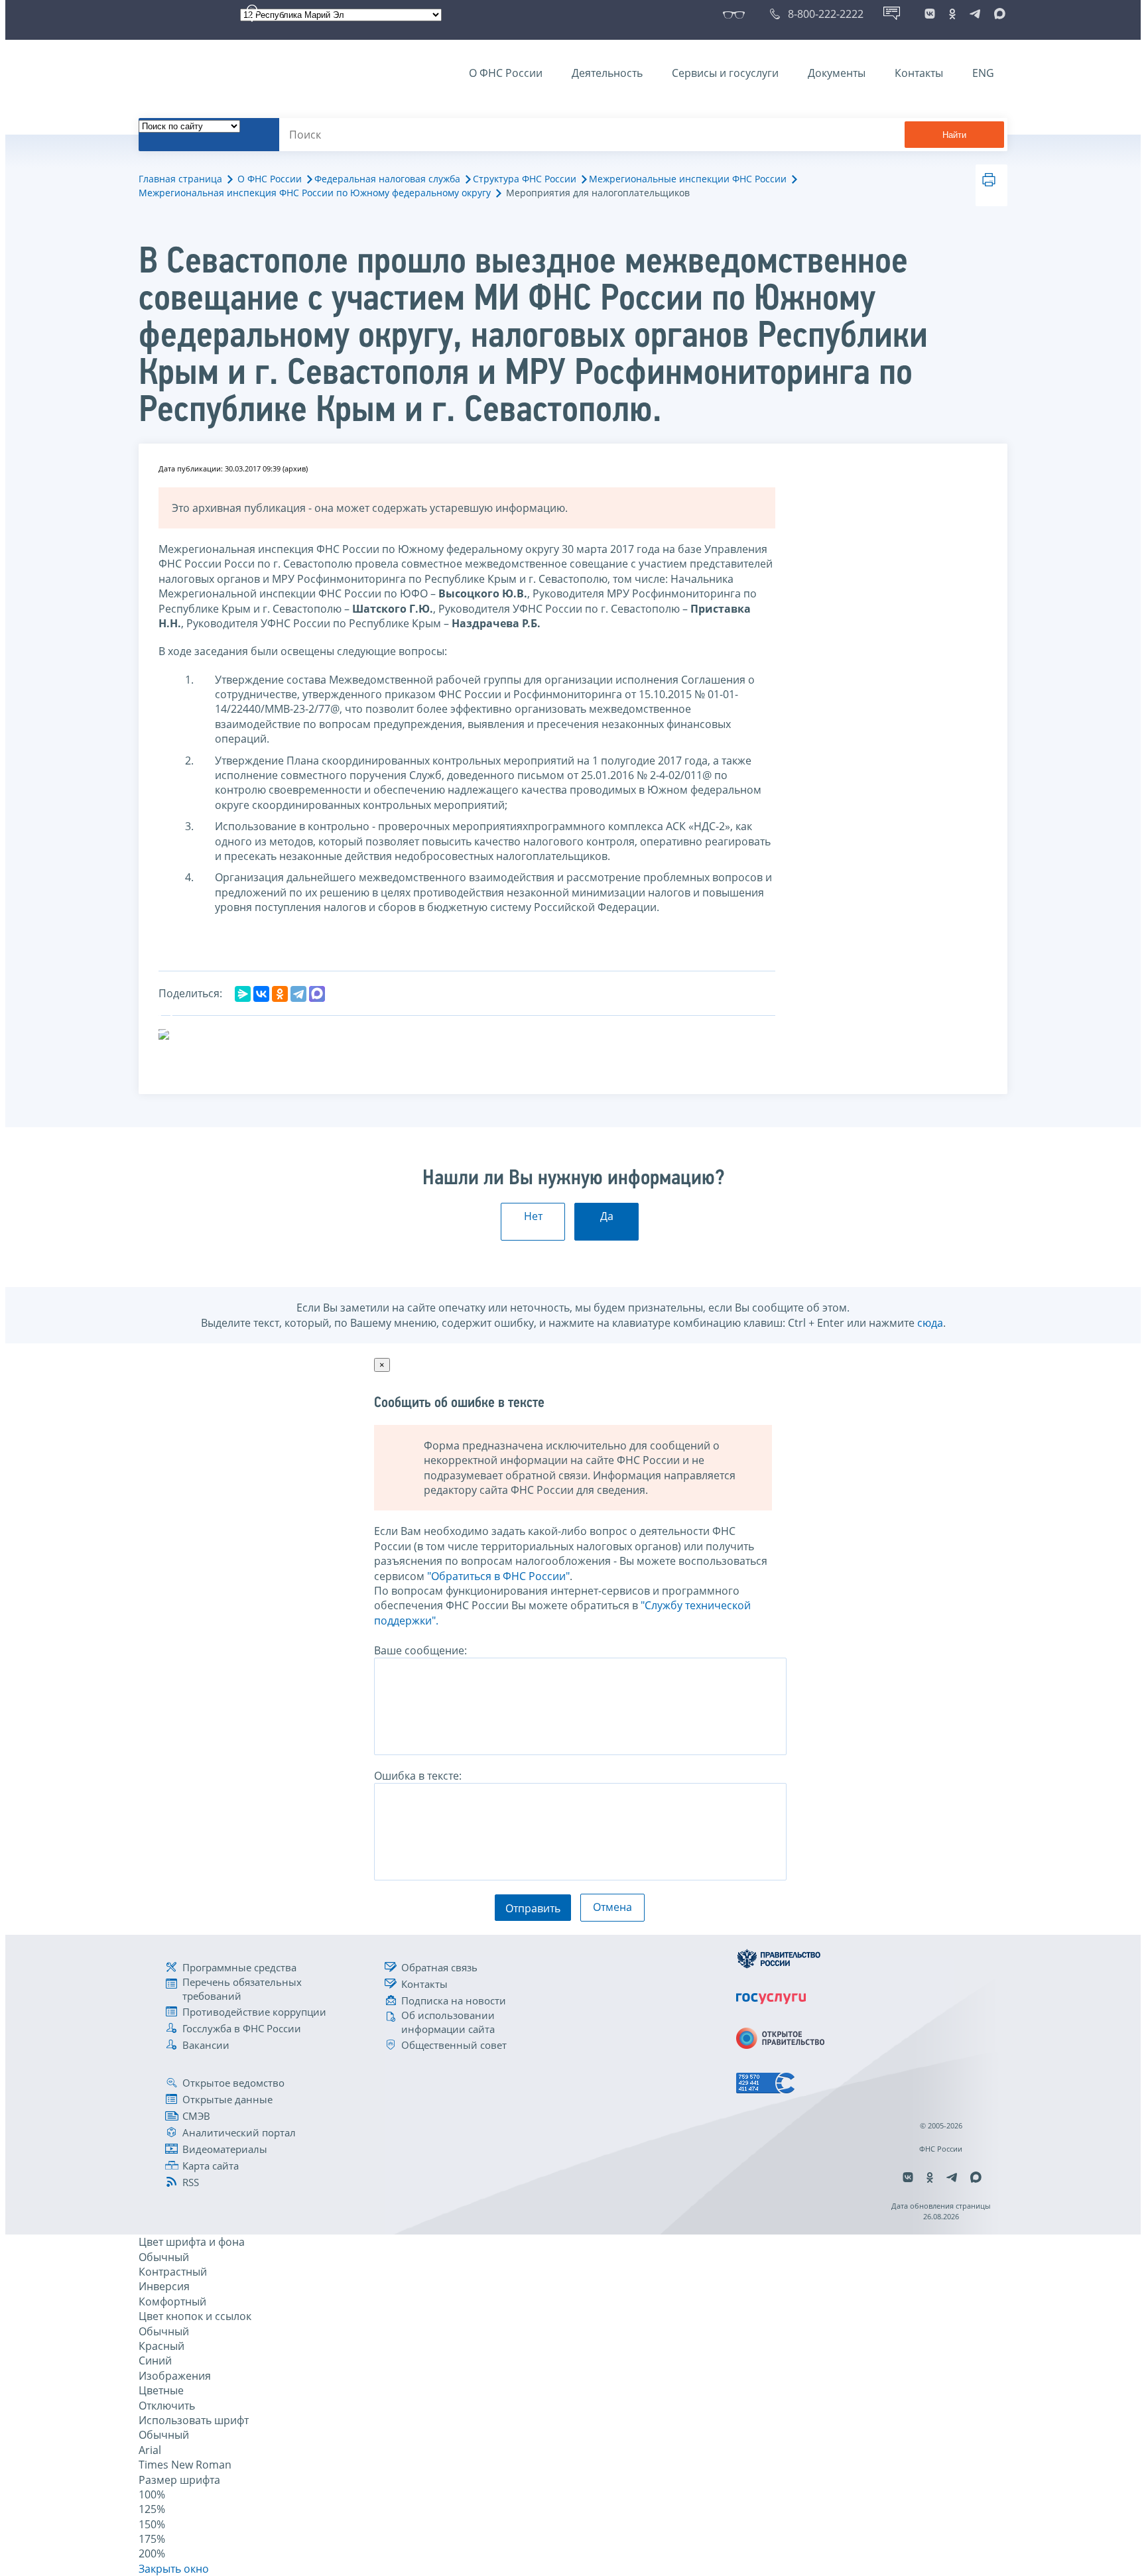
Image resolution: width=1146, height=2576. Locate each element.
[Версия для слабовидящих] (736, 14)
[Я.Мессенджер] (243, 994)
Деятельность (607, 73)
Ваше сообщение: (420, 1650)
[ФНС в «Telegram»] (975, 14)
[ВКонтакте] (261, 994)
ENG (983, 73)
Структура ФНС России (525, 179)
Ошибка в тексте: (418, 1776)
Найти (954, 135)
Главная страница (180, 179)
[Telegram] (298, 994)
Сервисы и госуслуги (725, 73)
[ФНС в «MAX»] (997, 14)
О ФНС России (506, 73)
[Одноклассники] (280, 994)
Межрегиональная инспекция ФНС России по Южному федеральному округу (315, 193)
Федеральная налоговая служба (387, 179)
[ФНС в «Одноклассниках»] (952, 14)
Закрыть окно (174, 2569)
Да (607, 1216)
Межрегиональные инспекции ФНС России (688, 179)
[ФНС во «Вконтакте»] (930, 14)
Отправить (533, 1908)
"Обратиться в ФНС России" (498, 1576)
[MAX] (317, 994)
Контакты (919, 73)
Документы (837, 73)
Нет (533, 1216)
